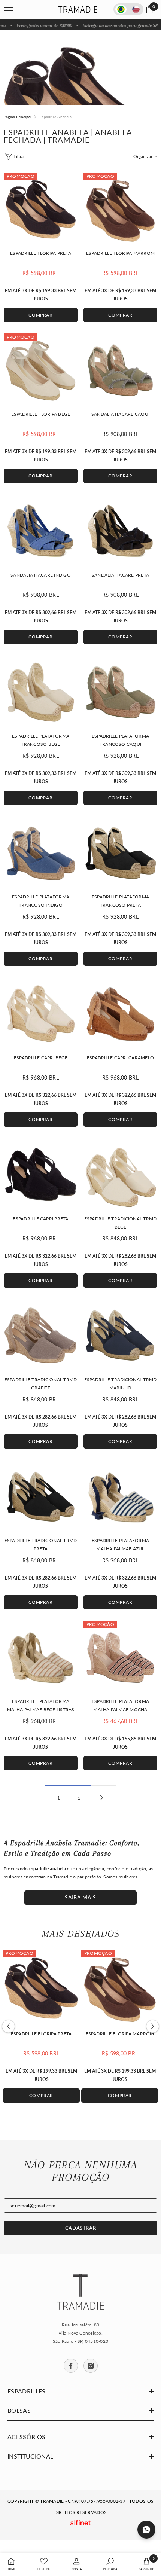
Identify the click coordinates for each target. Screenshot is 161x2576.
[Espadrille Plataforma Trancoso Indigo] (41, 853)
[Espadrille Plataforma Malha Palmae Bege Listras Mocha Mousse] (41, 1658)
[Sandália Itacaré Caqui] (120, 370)
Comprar (40, 315)
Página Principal (17, 117)
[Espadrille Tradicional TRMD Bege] (120, 1175)
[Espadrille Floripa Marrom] (120, 209)
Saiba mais (80, 1897)
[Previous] (8, 2026)
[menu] (8, 9)
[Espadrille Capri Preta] (41, 1175)
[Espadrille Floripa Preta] (41, 209)
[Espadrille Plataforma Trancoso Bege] (41, 692)
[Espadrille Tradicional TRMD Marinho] (120, 1336)
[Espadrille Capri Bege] (41, 1014)
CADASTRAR (81, 2228)
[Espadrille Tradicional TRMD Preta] (41, 1497)
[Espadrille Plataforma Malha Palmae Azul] (120, 1497)
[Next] (153, 2026)
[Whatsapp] (146, 2530)
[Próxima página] (102, 1798)
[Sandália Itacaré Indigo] (41, 531)
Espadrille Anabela (56, 117)
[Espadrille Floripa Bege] (41, 370)
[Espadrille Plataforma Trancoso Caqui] (120, 692)
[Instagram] (91, 2366)
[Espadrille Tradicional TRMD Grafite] (41, 1336)
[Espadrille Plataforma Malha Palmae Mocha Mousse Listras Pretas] (120, 1658)
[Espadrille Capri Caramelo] (120, 1014)
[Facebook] (71, 2366)
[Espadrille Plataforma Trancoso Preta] (120, 853)
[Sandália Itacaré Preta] (120, 531)
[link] (77, 2564)
